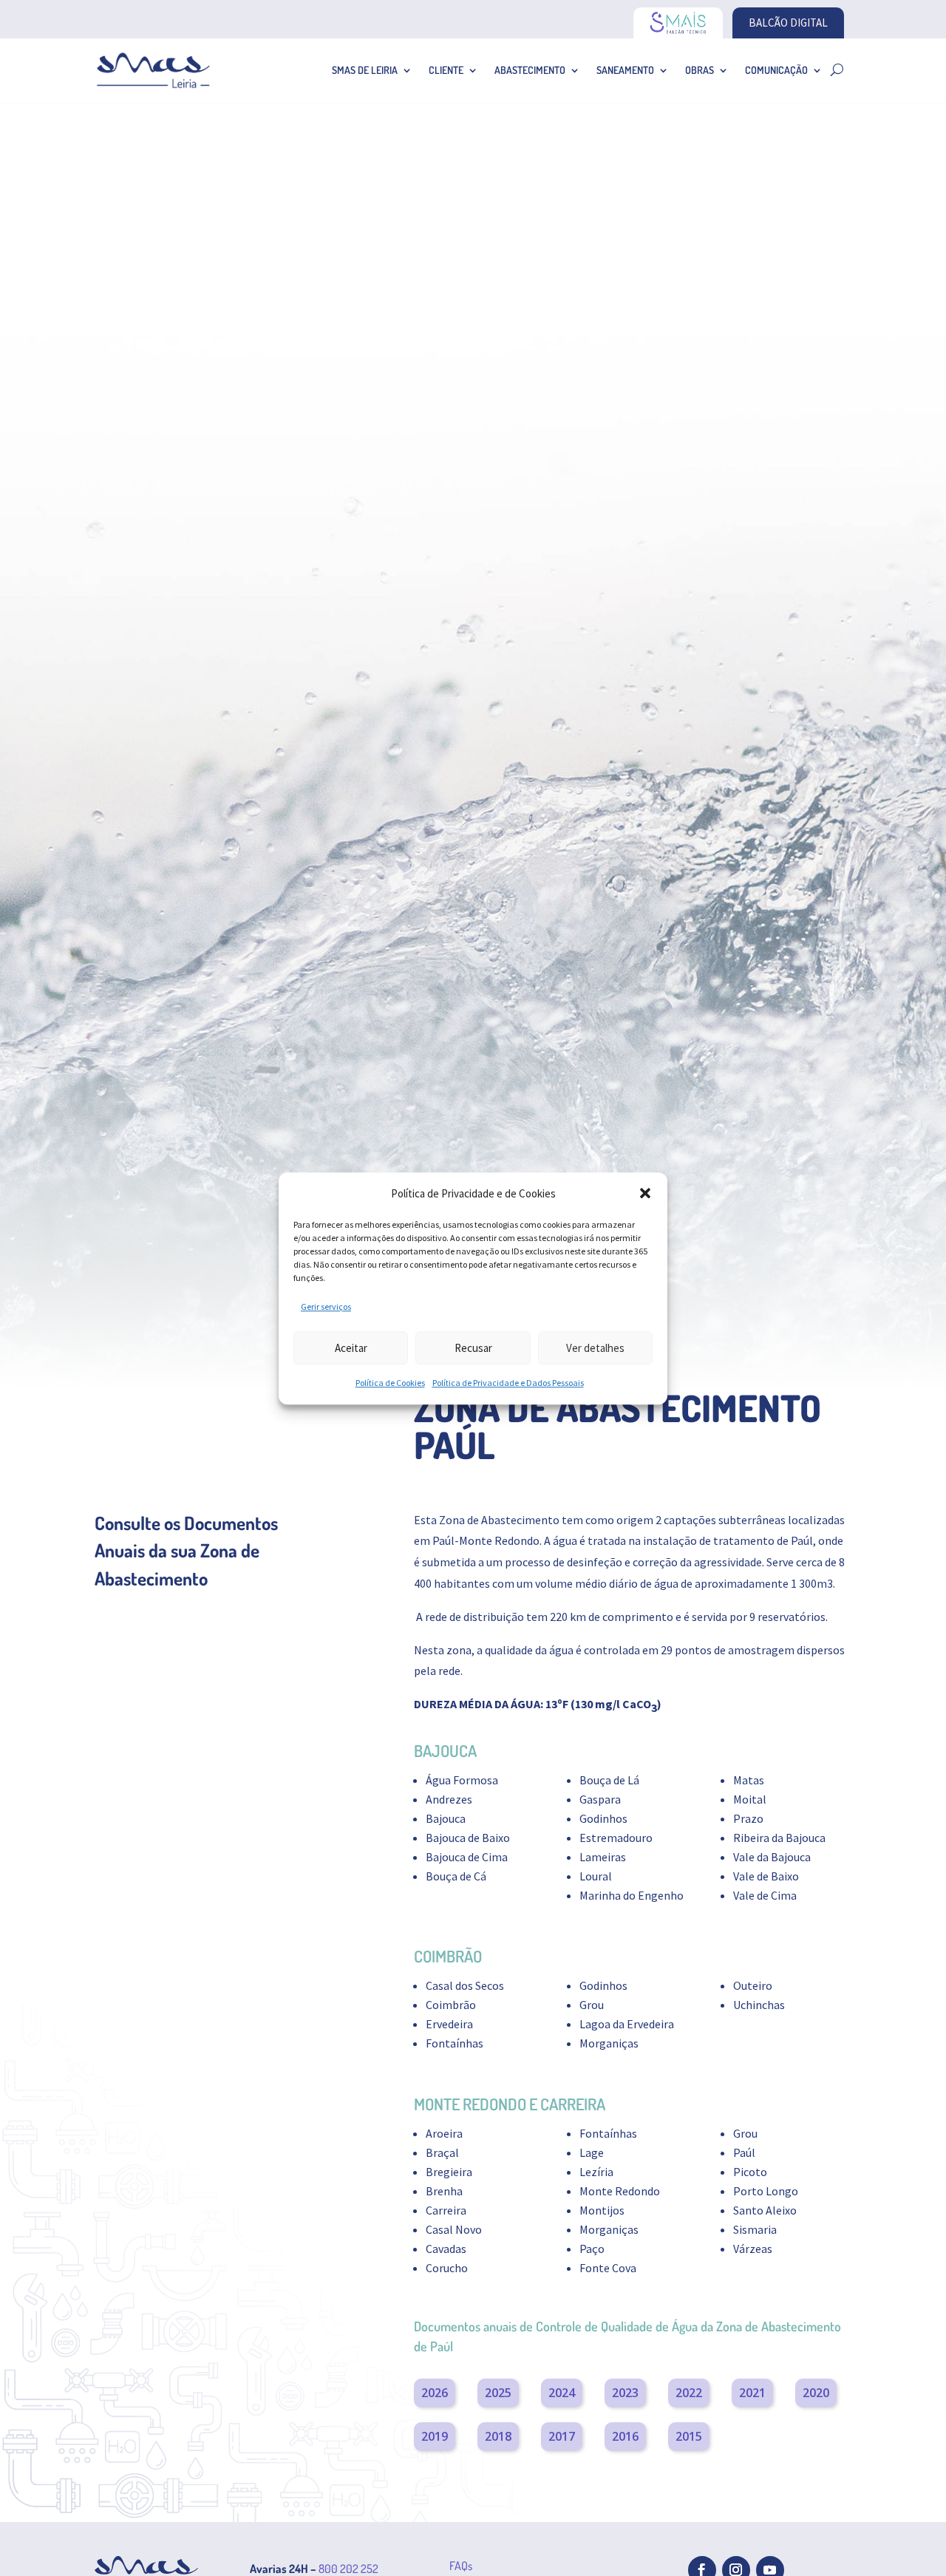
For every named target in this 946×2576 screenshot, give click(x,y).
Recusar (473, 1348)
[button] (645, 1193)
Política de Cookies (390, 1383)
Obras (700, 70)
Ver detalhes (595, 1348)
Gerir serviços (326, 1306)
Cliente (446, 70)
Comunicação (776, 70)
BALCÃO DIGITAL (788, 23)
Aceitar (351, 1348)
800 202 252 (348, 2569)
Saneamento (625, 70)
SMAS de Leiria (365, 70)
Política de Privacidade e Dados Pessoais (508, 1383)
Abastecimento (530, 70)
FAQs (461, 2566)
